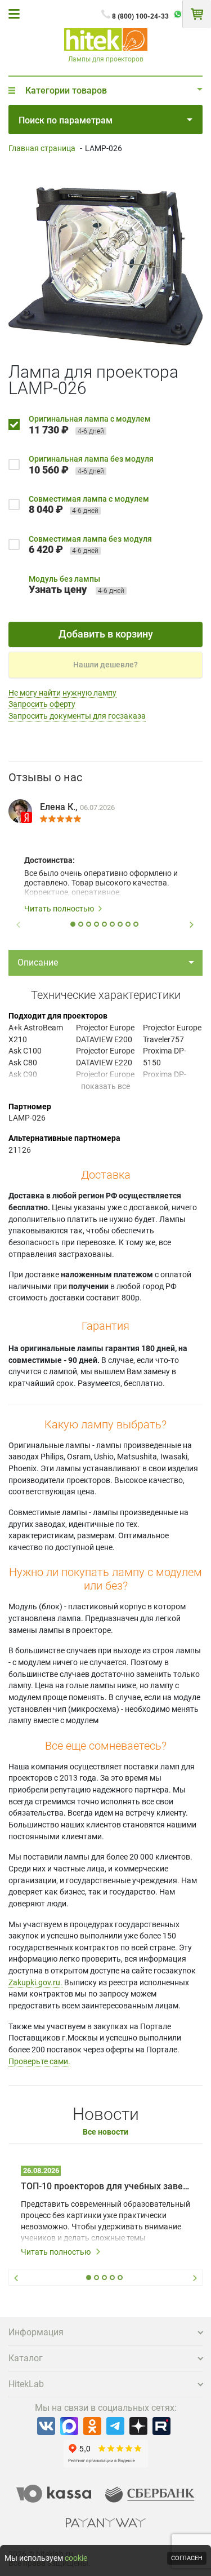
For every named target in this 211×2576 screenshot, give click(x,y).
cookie (76, 2558)
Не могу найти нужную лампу (62, 693)
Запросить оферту (42, 704)
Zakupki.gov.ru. (35, 1982)
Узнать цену (58, 589)
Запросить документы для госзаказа (77, 716)
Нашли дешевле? (105, 665)
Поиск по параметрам (66, 120)
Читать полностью (59, 909)
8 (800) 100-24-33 (140, 16)
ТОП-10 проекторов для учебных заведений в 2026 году (105, 2186)
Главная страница (42, 148)
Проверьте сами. (39, 2061)
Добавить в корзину (106, 634)
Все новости (105, 2132)
